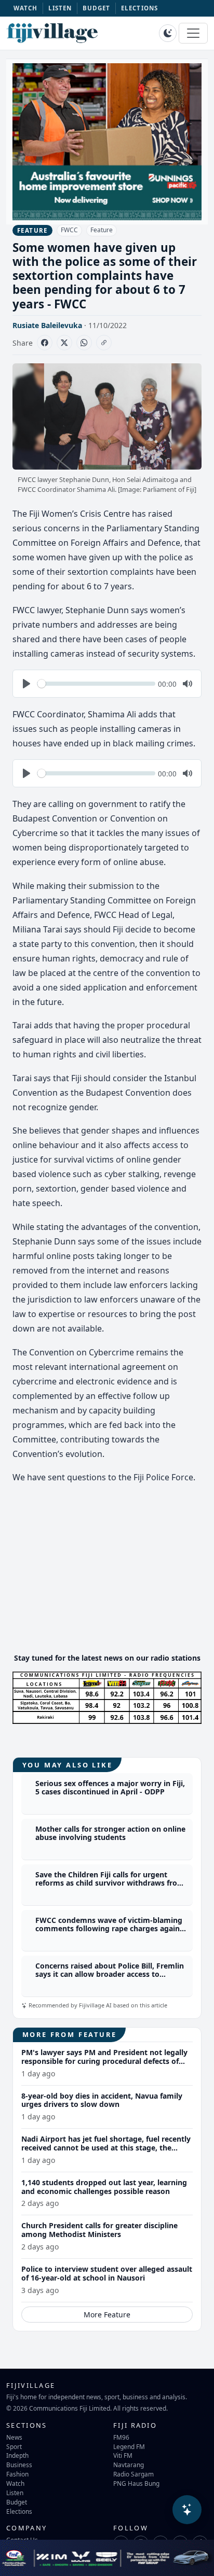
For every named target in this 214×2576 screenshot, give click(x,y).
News (14, 2437)
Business (19, 2465)
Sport (14, 2446)
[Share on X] (64, 343)
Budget (17, 2502)
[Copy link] (104, 343)
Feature (102, 230)
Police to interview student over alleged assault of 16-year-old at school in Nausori (107, 2273)
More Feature (107, 2315)
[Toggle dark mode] (168, 33)
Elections (19, 2511)
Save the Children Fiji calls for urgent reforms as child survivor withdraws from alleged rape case (110, 1883)
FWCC (69, 230)
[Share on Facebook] (45, 343)
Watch (15, 2483)
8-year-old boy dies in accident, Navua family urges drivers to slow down (102, 2100)
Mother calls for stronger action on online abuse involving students (110, 1833)
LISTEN (60, 8)
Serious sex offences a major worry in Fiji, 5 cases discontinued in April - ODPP (110, 1788)
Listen (15, 2493)
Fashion (17, 2474)
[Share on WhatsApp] (84, 343)
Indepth (17, 2455)
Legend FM (129, 2446)
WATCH (26, 8)
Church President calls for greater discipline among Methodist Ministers (99, 2230)
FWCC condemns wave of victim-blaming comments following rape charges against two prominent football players (111, 1929)
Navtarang (129, 2465)
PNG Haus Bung (136, 2483)
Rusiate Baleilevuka (47, 325)
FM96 (121, 2437)
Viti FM (123, 2455)
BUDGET (97, 8)
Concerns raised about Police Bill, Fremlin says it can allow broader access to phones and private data (110, 1975)
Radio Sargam (133, 2474)
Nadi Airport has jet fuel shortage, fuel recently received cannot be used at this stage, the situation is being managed (106, 2148)
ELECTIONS (139, 8)
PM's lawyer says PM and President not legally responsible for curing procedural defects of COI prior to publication (104, 2061)
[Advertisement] (107, 1572)
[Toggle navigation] (193, 33)
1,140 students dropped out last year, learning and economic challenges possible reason (104, 2187)
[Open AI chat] (187, 2510)
